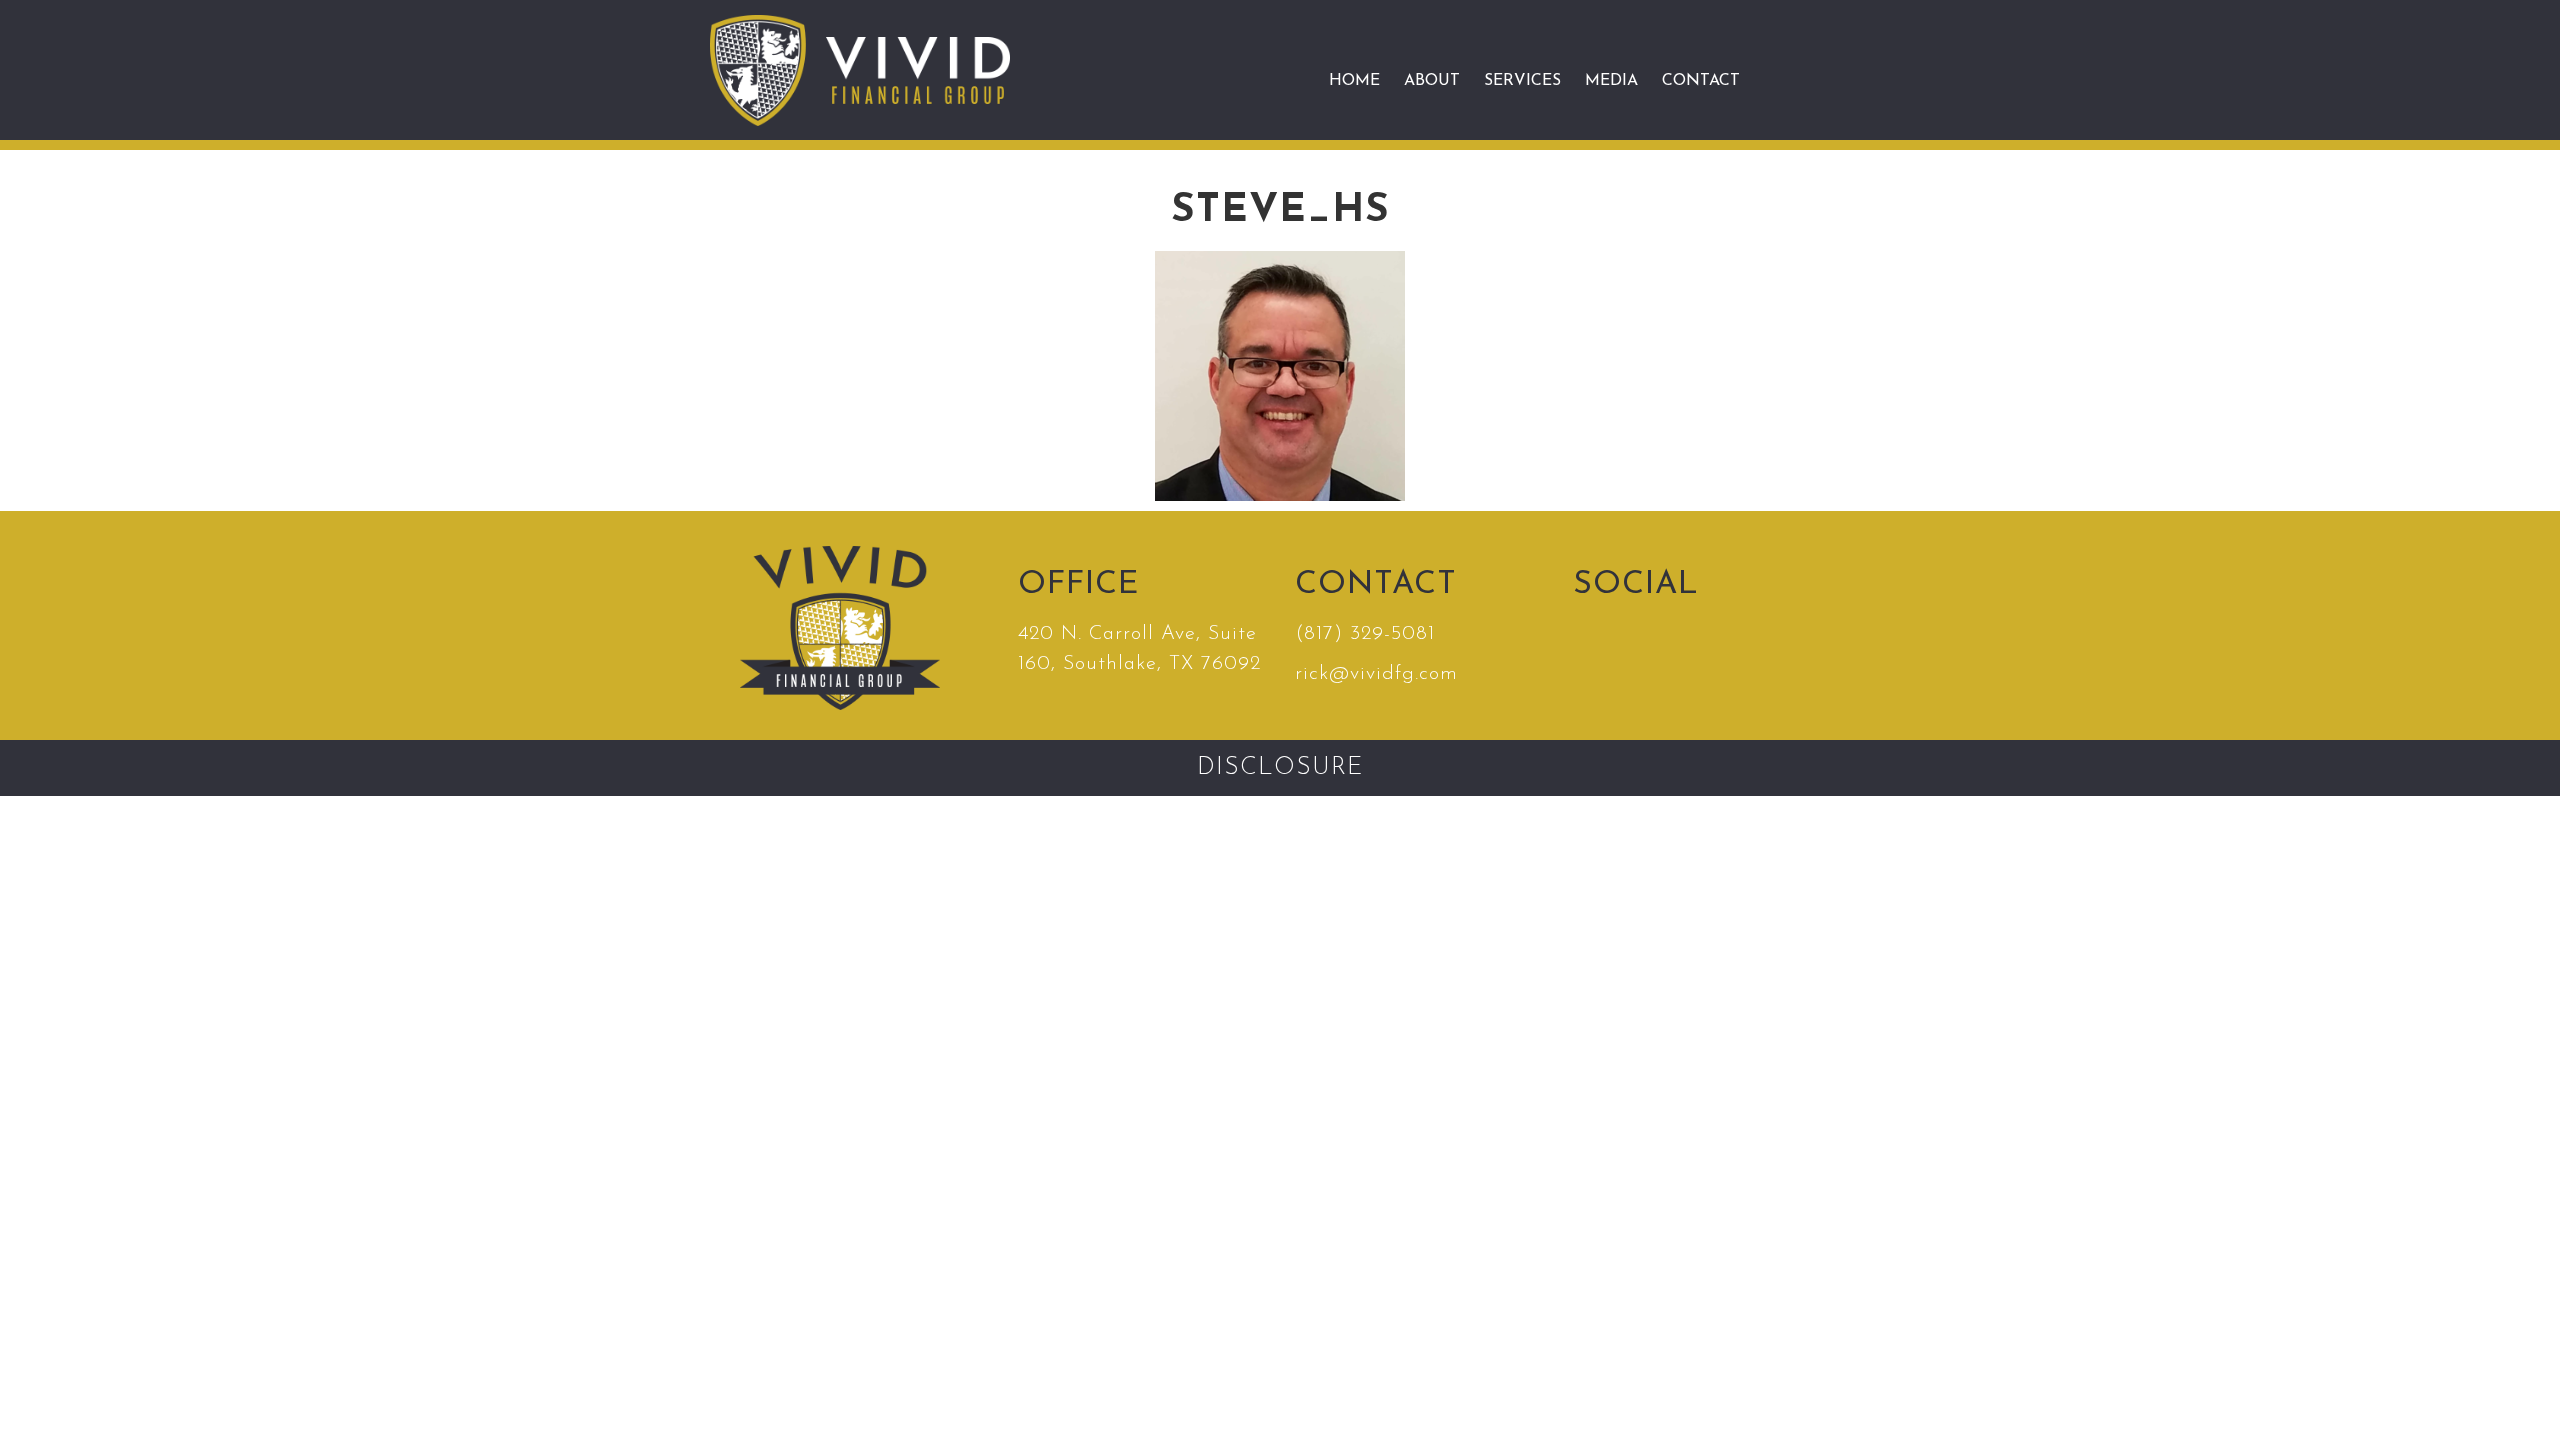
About (1432, 81)
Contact (1701, 81)
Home (1354, 81)
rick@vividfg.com (1376, 674)
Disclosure (1280, 768)
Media (1611, 81)
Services (1522, 81)
